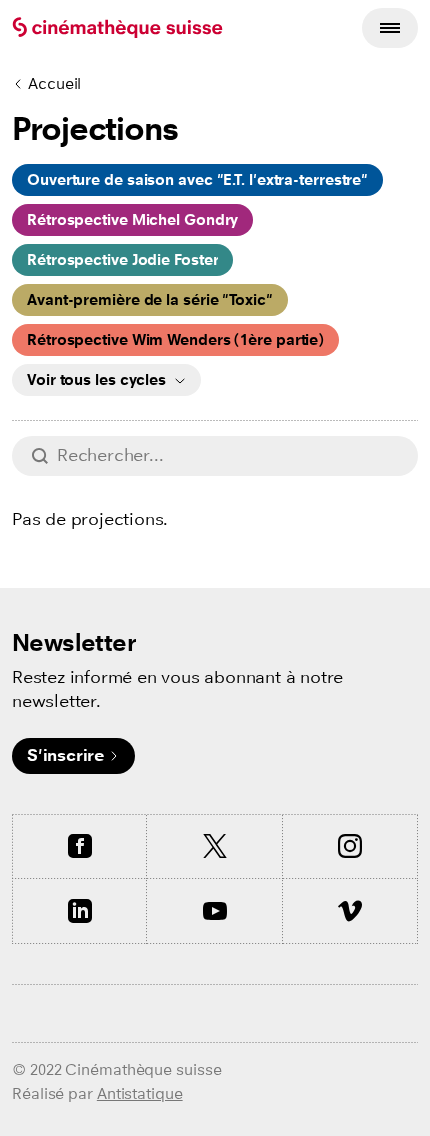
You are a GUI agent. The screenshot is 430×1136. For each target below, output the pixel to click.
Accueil (54, 83)
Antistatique (140, 1093)
